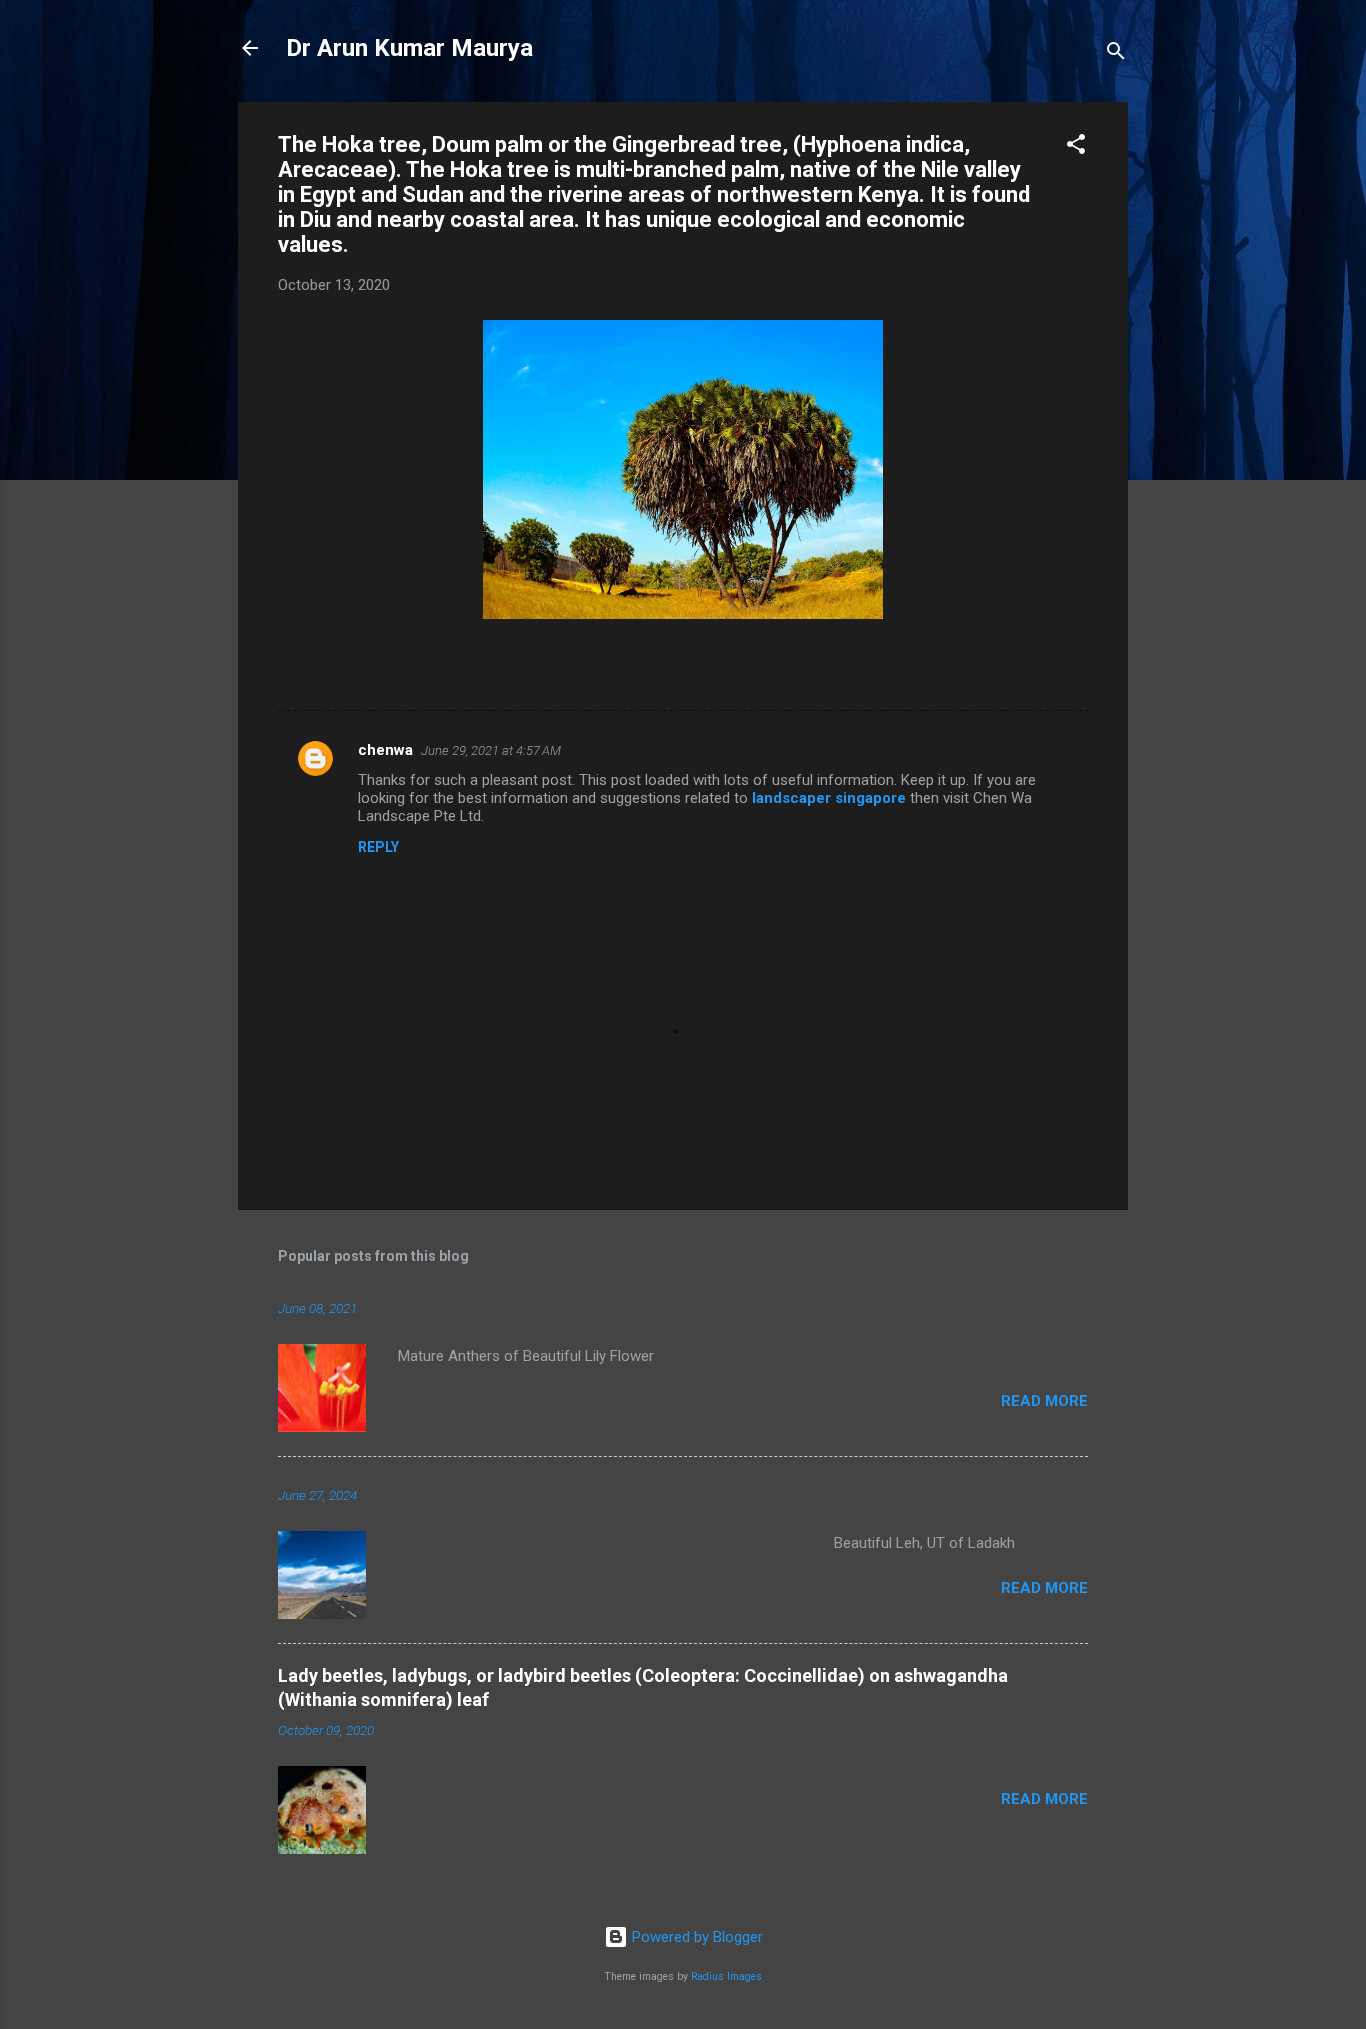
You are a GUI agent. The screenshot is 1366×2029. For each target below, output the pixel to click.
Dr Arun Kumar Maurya (409, 48)
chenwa (385, 750)
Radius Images (726, 1976)
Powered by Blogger (695, 1937)
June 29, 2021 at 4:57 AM (491, 750)
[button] (1076, 147)
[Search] (1116, 54)
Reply (378, 847)
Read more (1044, 1401)
